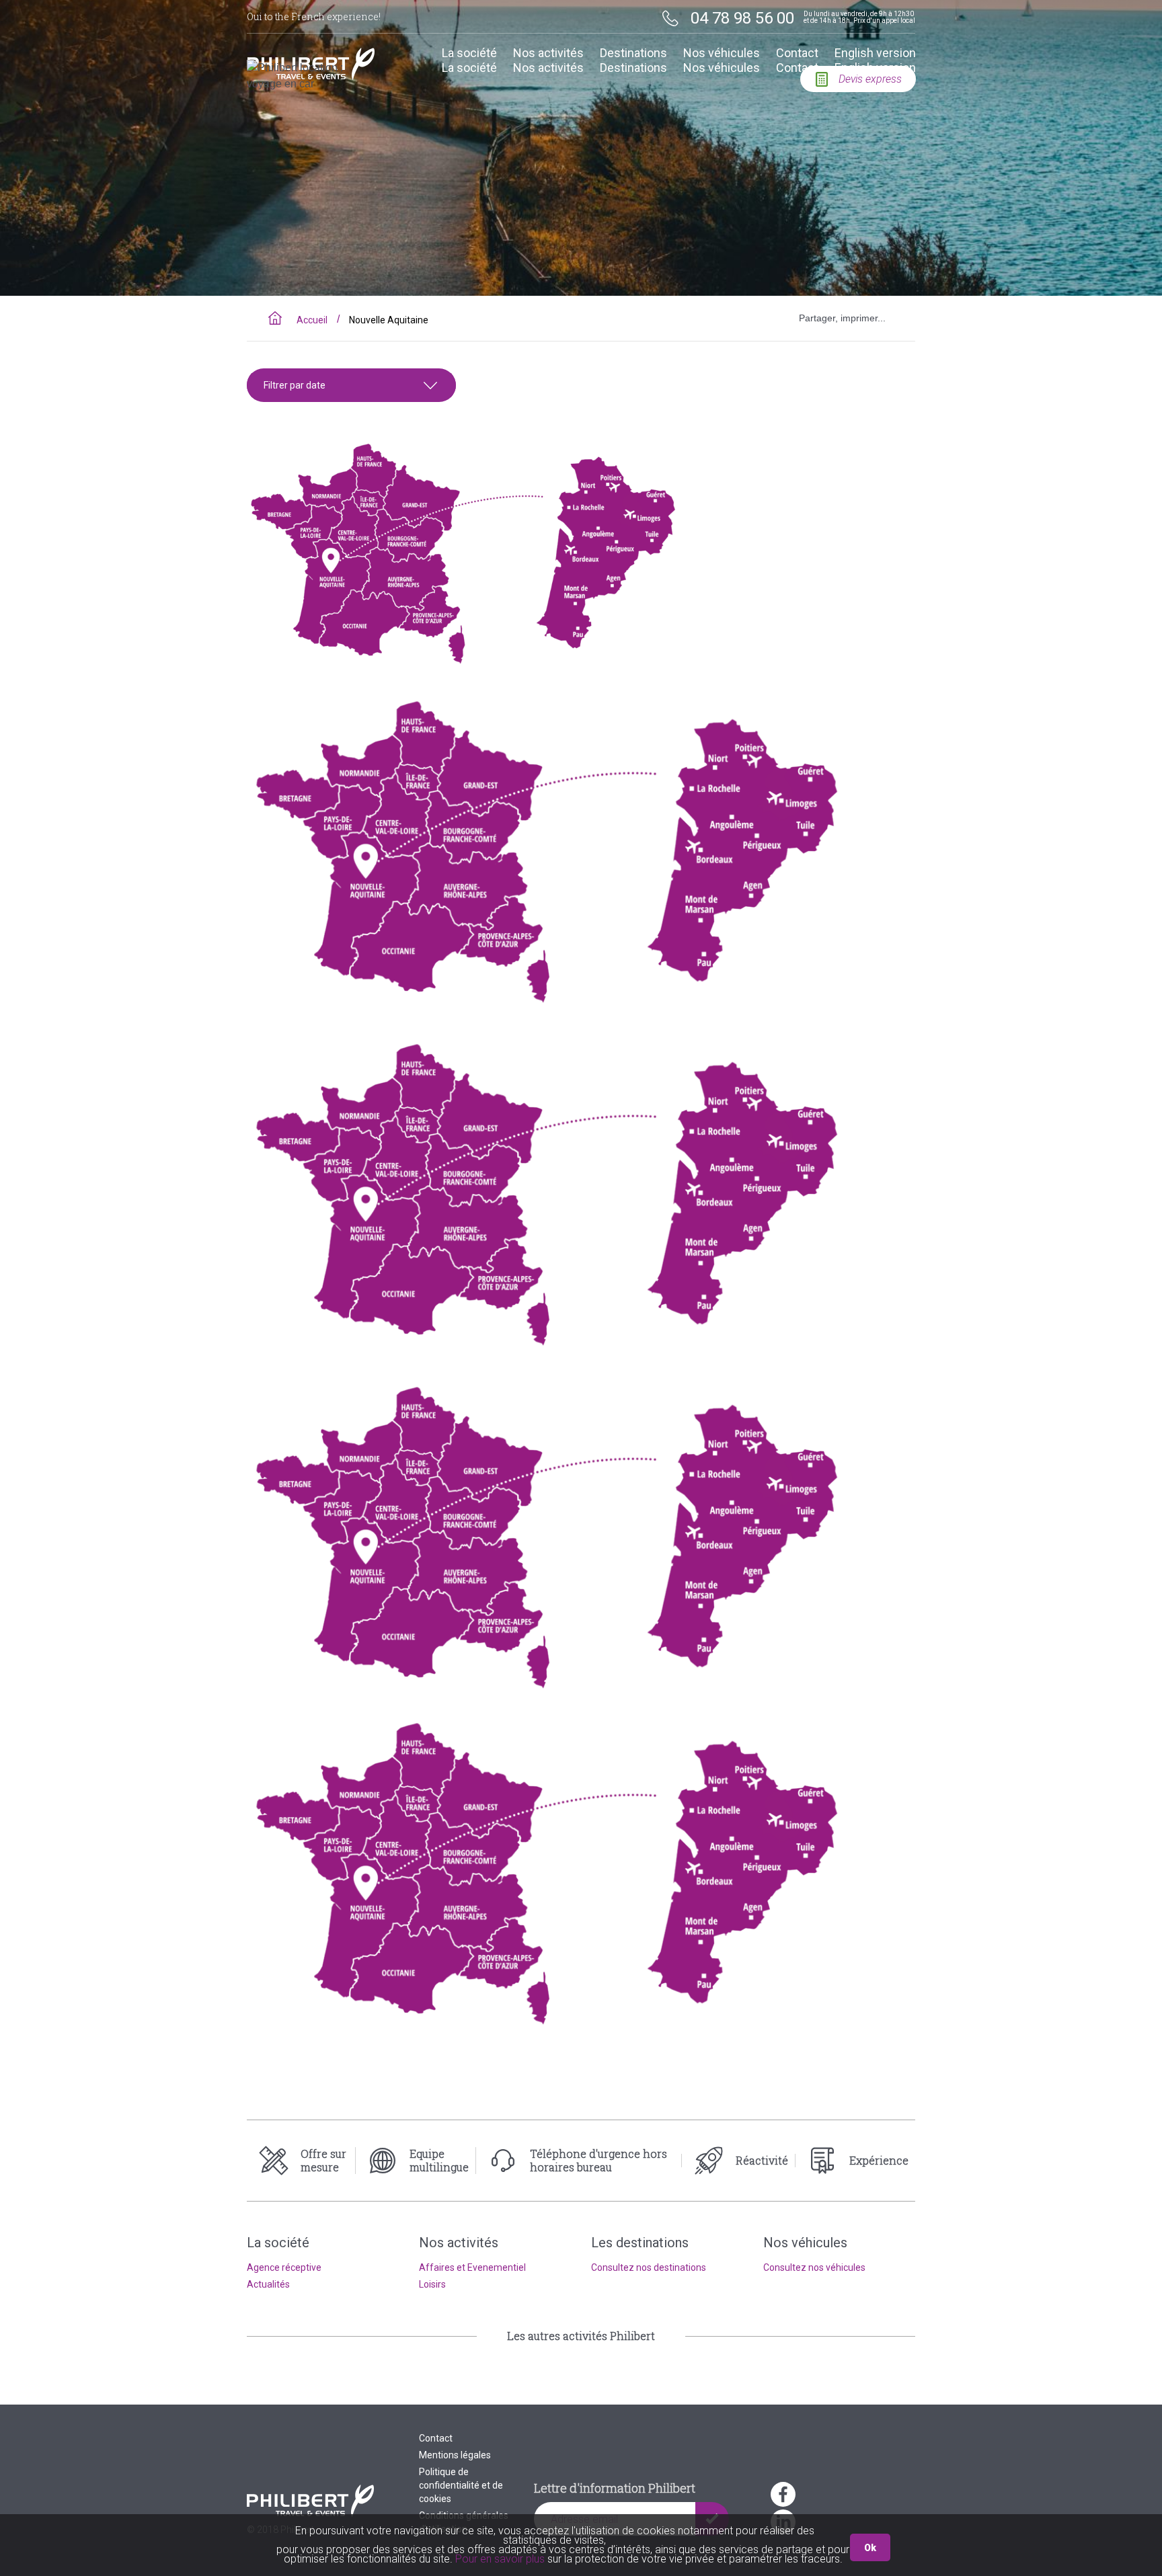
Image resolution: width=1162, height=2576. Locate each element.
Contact (797, 53)
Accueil (312, 320)
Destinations (633, 53)
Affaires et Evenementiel (472, 2267)
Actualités (268, 2284)
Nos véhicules (722, 53)
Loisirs (432, 2284)
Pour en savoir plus (501, 2559)
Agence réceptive (284, 2267)
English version (875, 53)
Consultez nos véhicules (814, 2267)
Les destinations (640, 2243)
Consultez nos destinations (649, 2267)
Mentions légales (455, 2455)
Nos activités (548, 53)
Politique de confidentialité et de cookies (461, 2485)
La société (469, 53)
